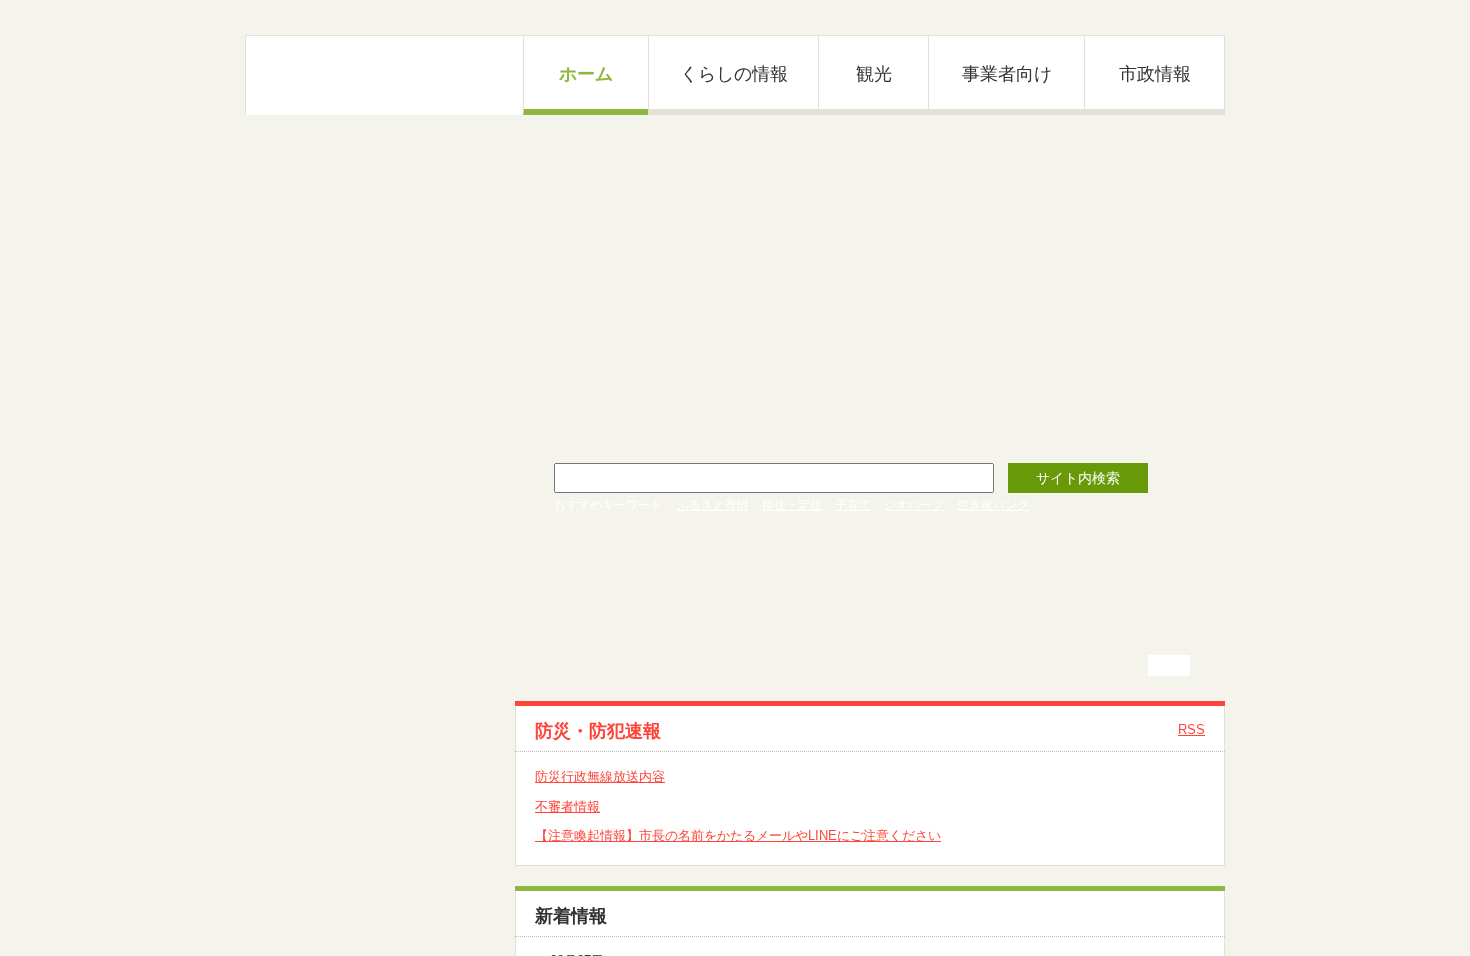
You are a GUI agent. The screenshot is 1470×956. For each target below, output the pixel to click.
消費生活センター (333, 805)
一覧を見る (1172, 915)
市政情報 (1155, 74)
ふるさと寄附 (713, 505)
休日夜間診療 (320, 626)
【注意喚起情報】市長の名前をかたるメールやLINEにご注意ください (738, 835)
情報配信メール (326, 733)
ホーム (586, 74)
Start (1200, 130)
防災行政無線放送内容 (600, 776)
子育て (853, 505)
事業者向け (1007, 74)
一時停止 (1177, 665)
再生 (1161, 665)
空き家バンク (993, 505)
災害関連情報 (320, 662)
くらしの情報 (734, 74)
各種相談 (307, 769)
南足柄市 (385, 75)
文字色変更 (1177, 17)
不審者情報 (567, 806)
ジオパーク (914, 505)
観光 (874, 74)
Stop (1215, 130)
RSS (1191, 729)
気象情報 (307, 698)
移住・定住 (792, 505)
